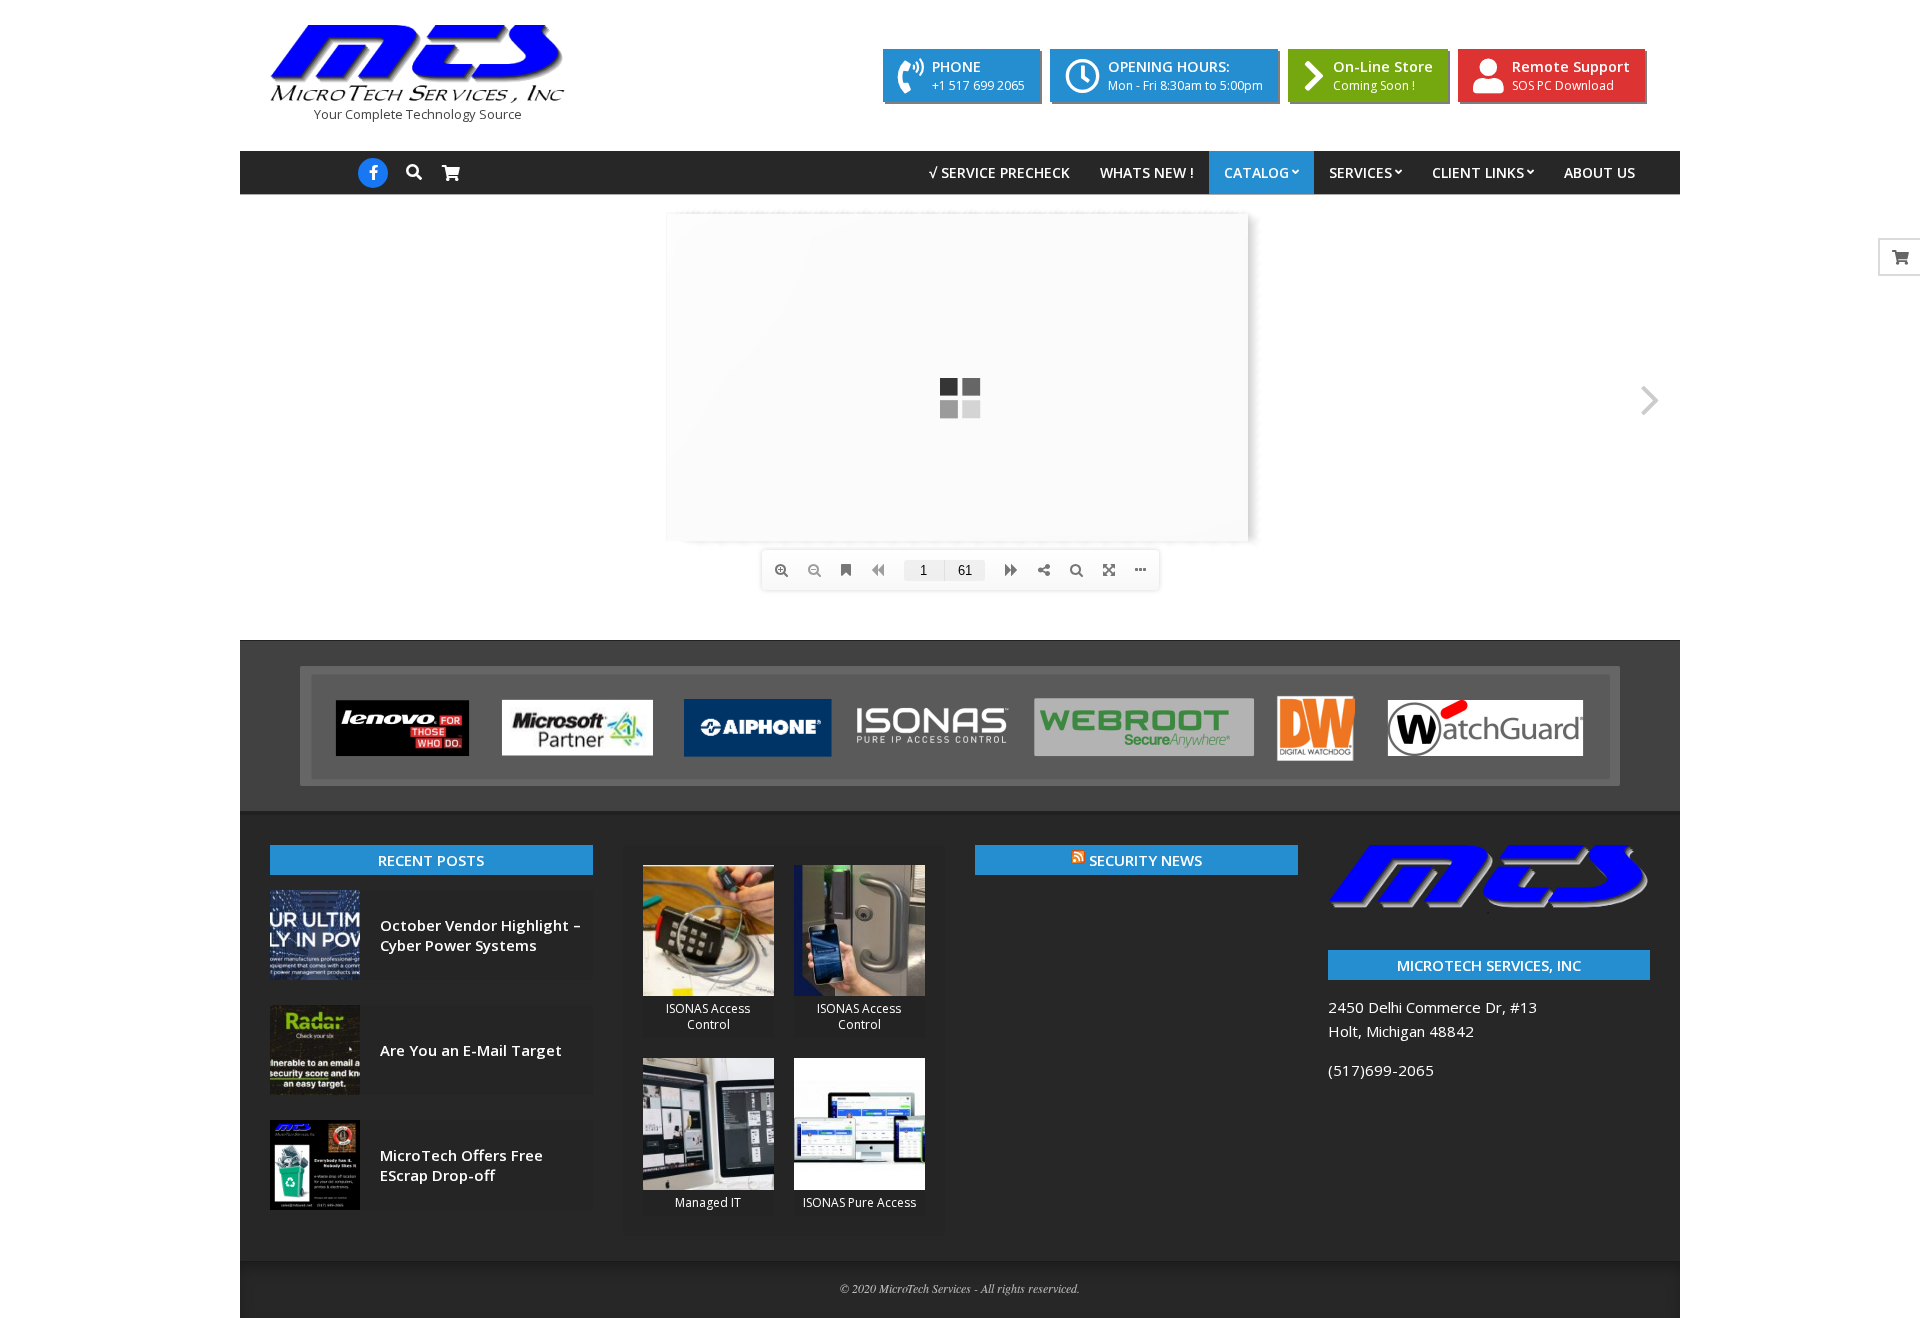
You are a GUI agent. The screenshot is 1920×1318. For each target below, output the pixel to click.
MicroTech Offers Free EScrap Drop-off (461, 1165)
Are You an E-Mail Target (471, 1050)
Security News (1145, 860)
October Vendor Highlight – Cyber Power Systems (480, 935)
